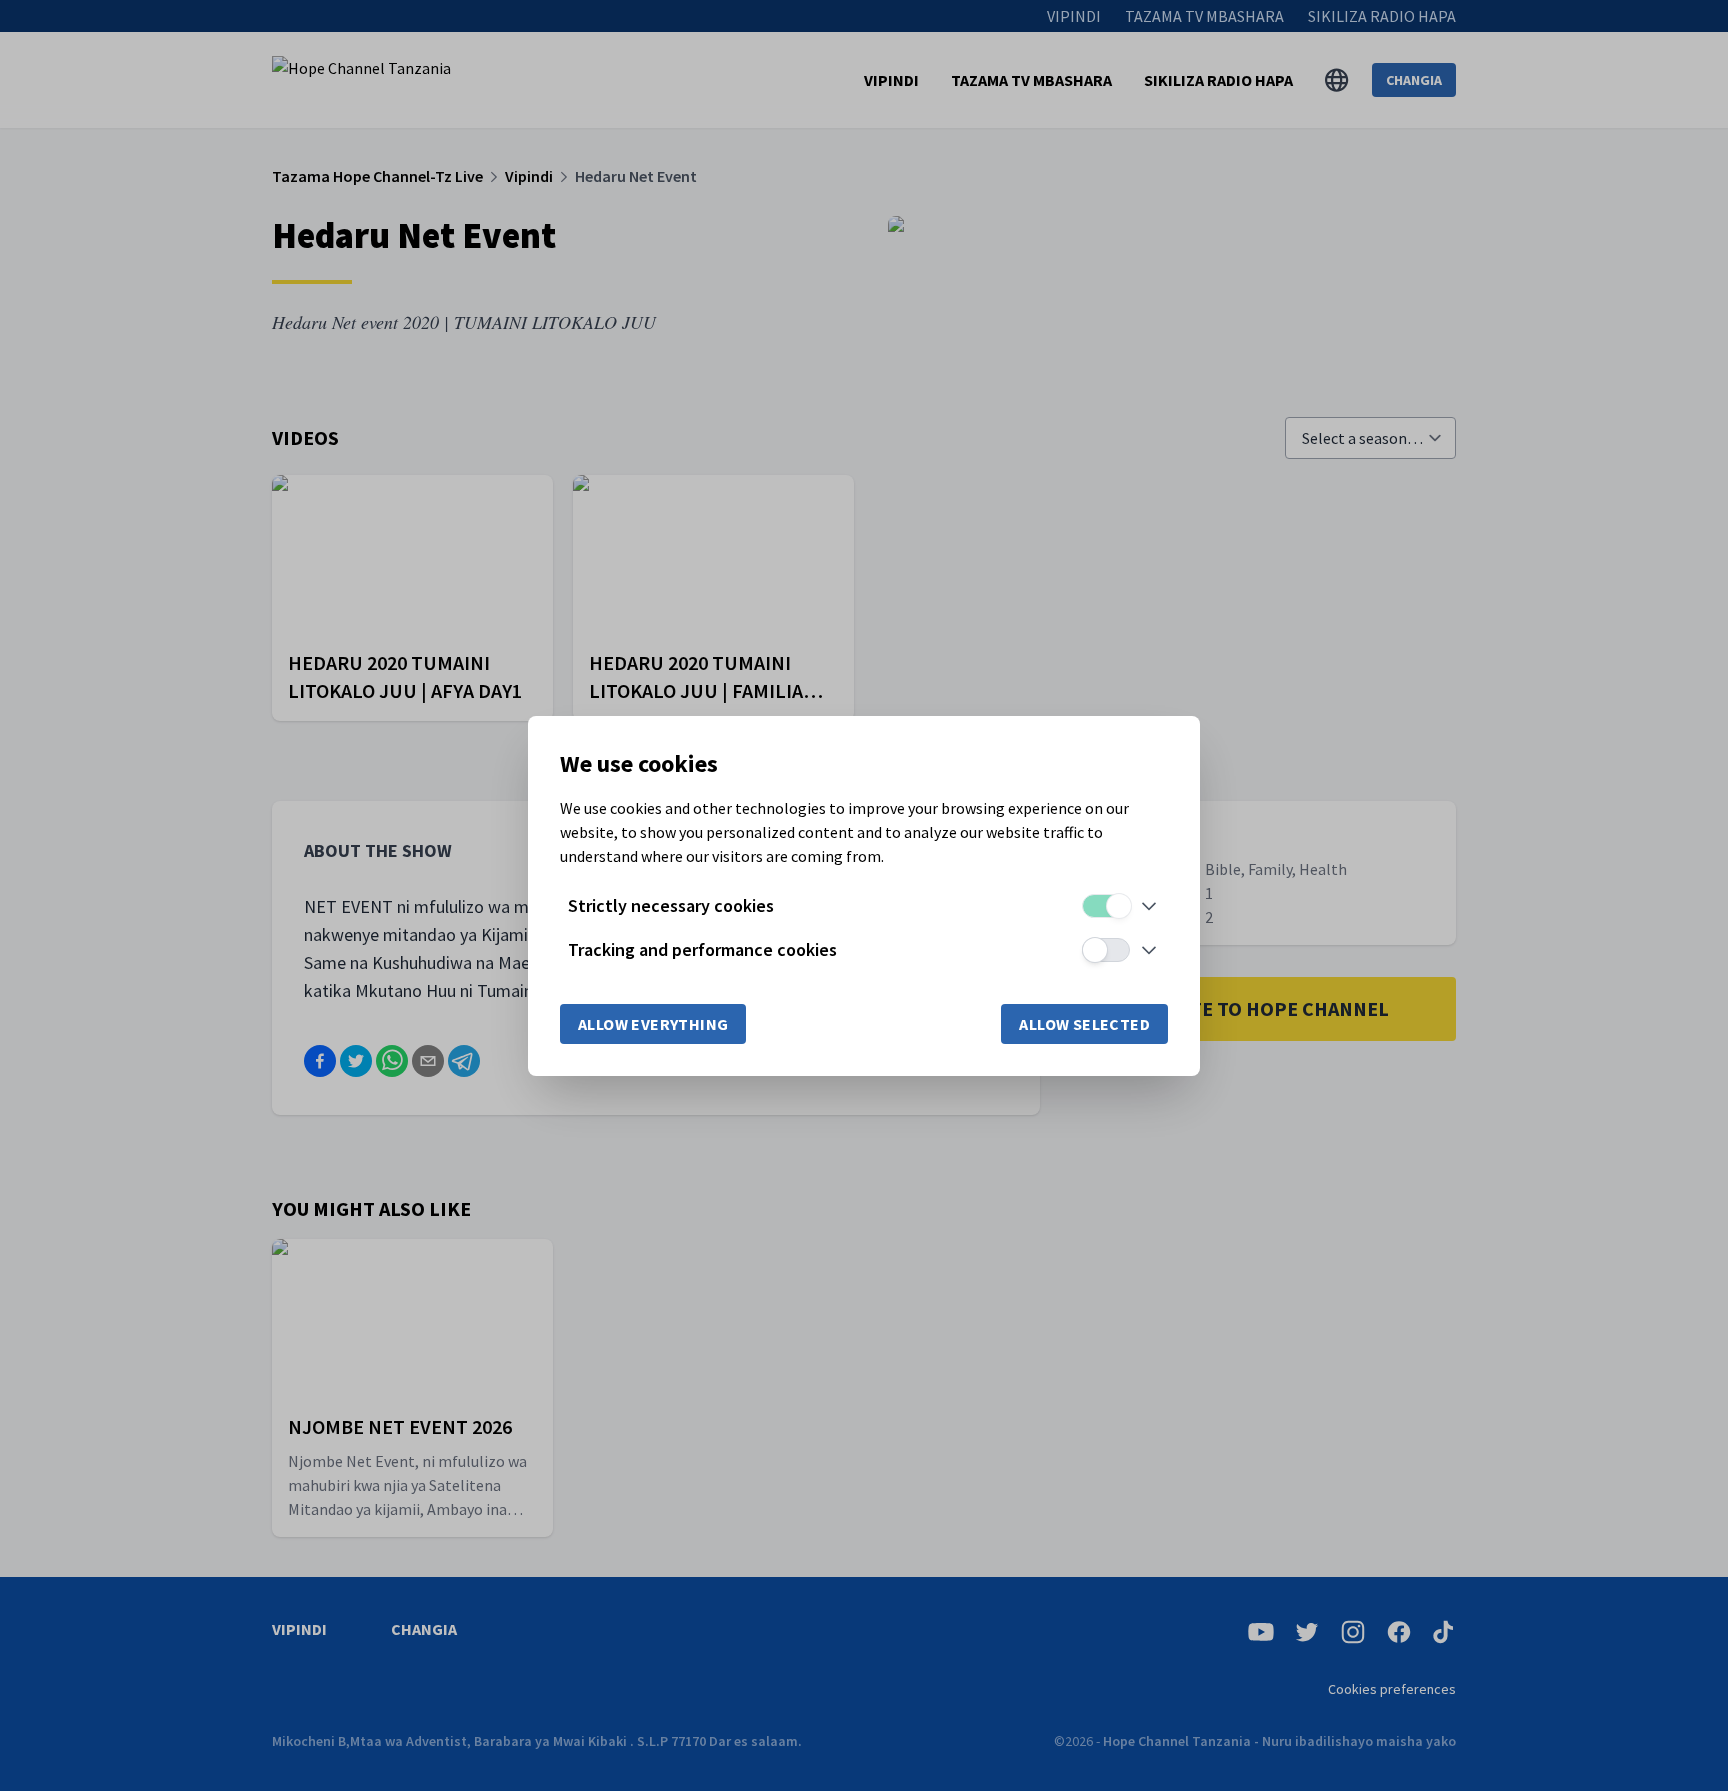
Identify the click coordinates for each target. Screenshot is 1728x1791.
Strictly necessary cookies (671, 905)
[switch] (1106, 906)
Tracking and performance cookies (702, 949)
